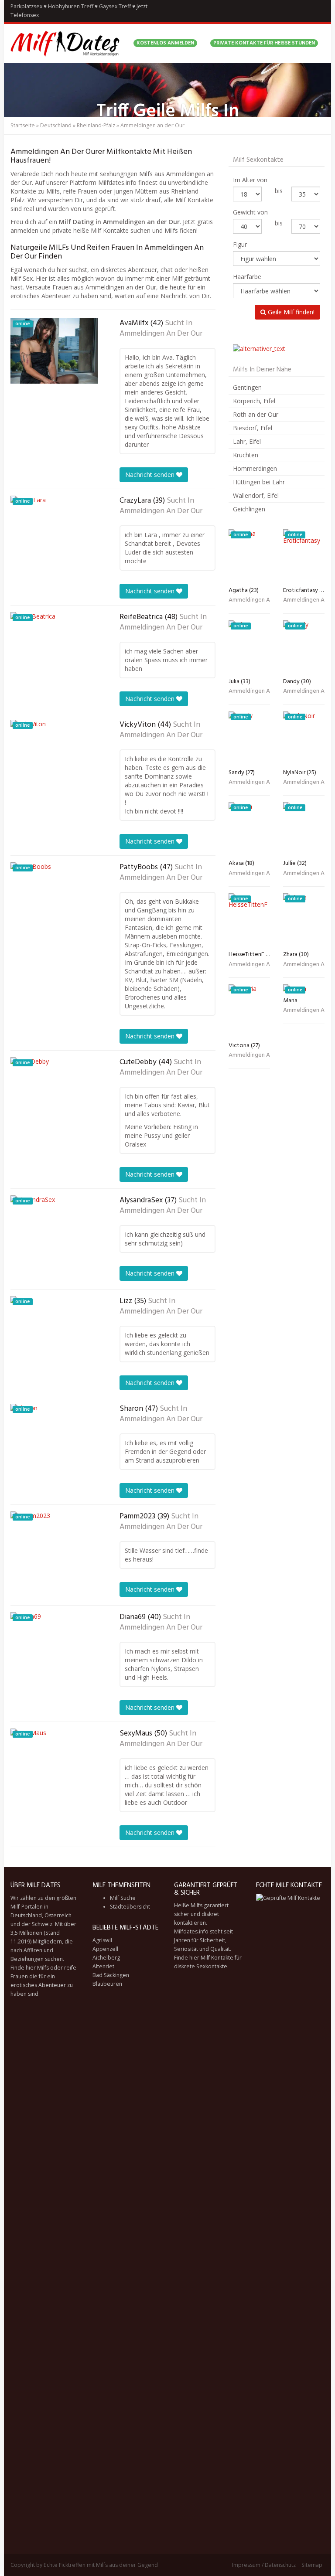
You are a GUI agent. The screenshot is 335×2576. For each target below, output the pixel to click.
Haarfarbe (247, 277)
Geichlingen (249, 509)
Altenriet (103, 1966)
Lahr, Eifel (247, 441)
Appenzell (105, 1949)
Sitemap (312, 2565)
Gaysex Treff (115, 6)
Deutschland (56, 125)
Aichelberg (106, 1958)
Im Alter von (250, 180)
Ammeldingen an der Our (161, 334)
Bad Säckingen (111, 1975)
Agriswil (102, 1940)
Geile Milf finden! (290, 312)
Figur (240, 244)
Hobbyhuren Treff (71, 6)
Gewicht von (250, 212)
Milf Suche (123, 1898)
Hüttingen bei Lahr (259, 482)
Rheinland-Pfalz (96, 125)
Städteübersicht (130, 1907)
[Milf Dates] (65, 44)
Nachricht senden (151, 475)
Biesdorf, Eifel (253, 428)
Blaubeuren (107, 1984)
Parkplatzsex (26, 6)
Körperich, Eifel (254, 401)
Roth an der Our (256, 414)
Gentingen (247, 387)
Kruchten (246, 455)
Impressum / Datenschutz (264, 2565)
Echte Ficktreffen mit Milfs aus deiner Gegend (101, 2565)
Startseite (23, 125)
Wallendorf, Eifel (256, 495)
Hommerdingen (255, 468)
